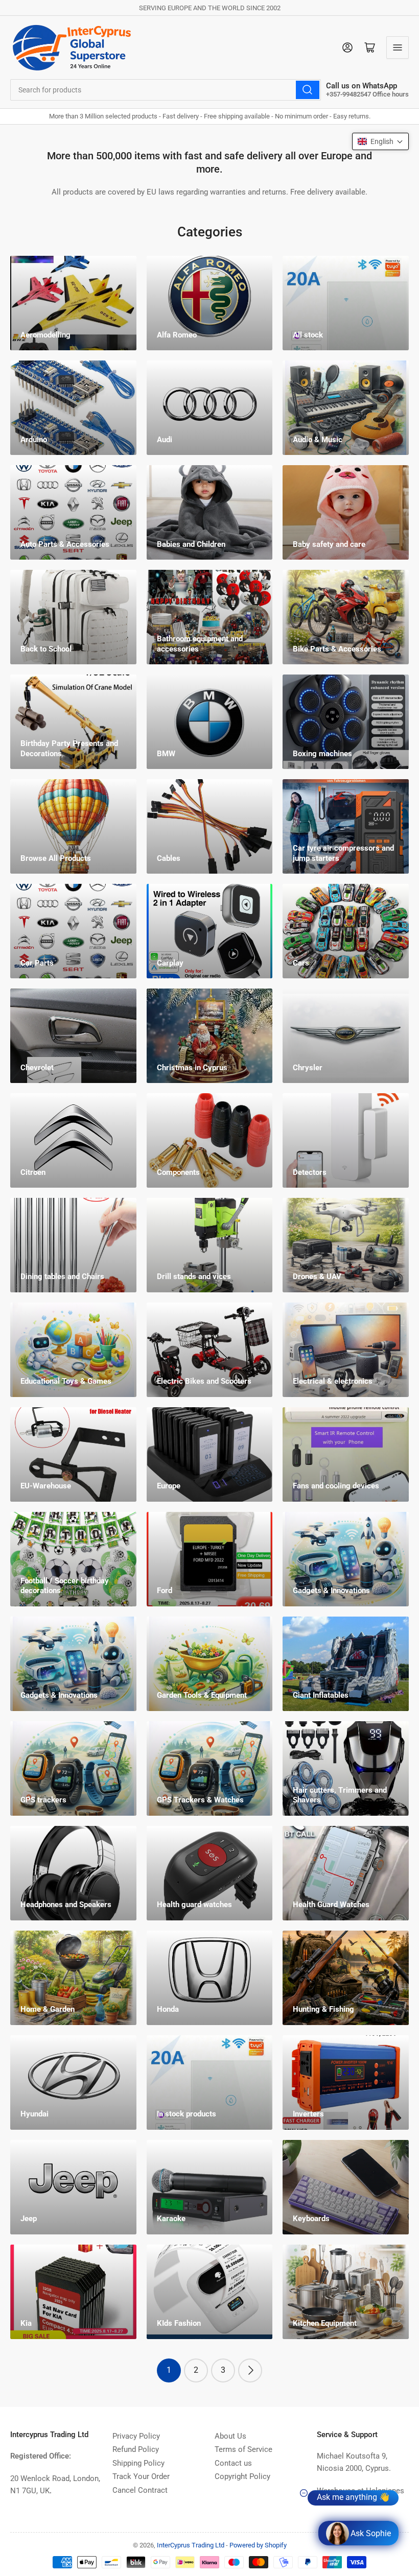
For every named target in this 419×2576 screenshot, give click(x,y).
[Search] (308, 90)
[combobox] (166, 90)
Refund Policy (136, 2449)
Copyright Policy (242, 2476)
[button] (380, 141)
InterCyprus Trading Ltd (191, 2545)
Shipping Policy (138, 2463)
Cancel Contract (140, 2490)
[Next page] (250, 2370)
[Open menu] (398, 47)
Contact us (233, 2463)
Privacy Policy (136, 2436)
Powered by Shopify (258, 2545)
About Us (230, 2436)
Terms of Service (243, 2449)
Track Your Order (141, 2476)
